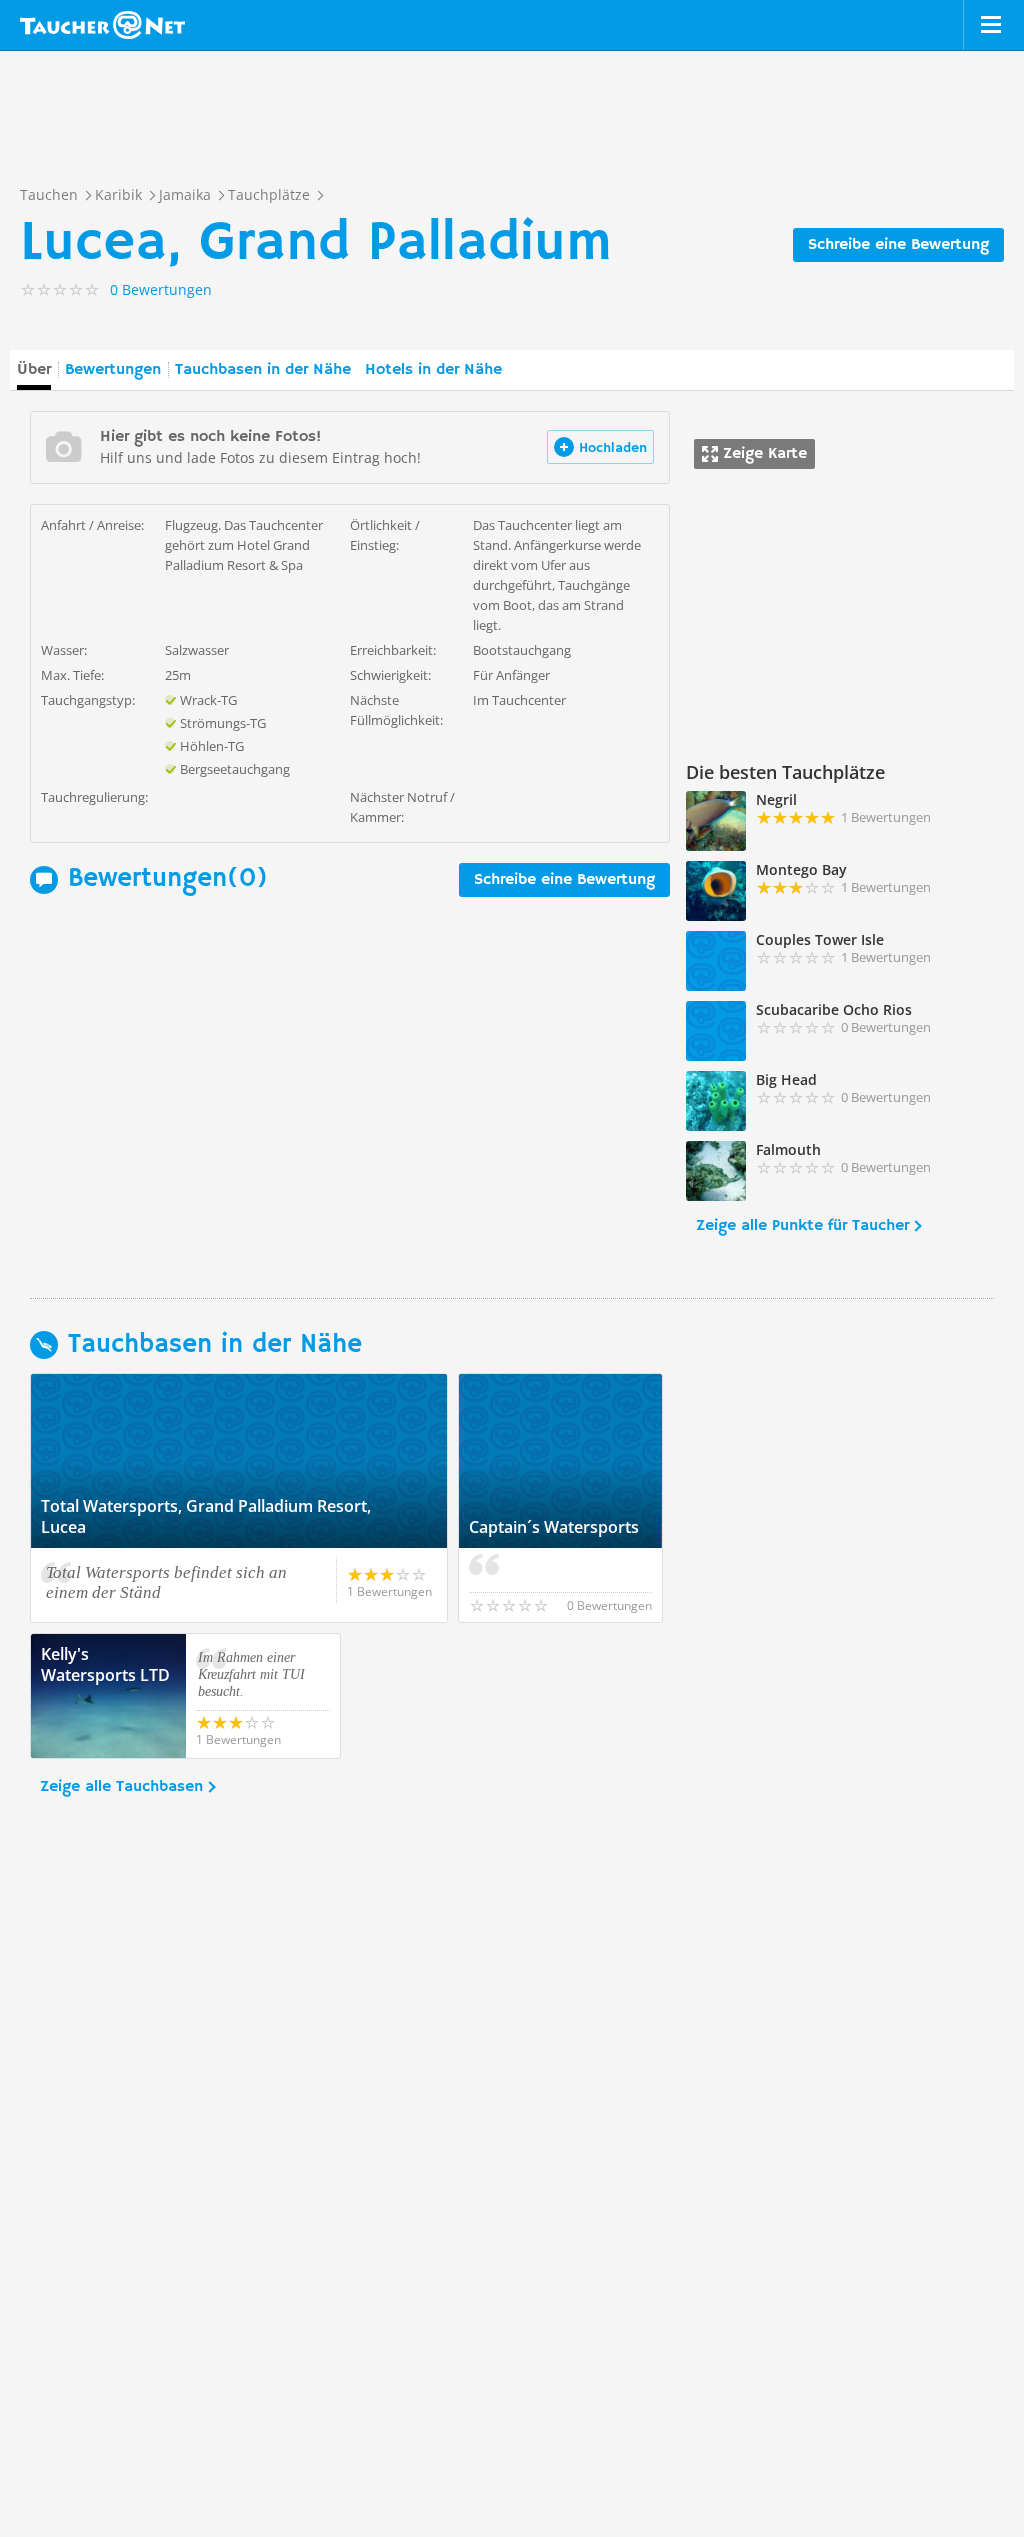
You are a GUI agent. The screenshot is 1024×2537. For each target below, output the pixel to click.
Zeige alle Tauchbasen (121, 1787)
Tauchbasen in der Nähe (263, 370)
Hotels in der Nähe (433, 370)
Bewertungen (113, 370)
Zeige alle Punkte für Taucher (802, 1226)
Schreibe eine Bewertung (898, 245)
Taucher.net (102, 25)
